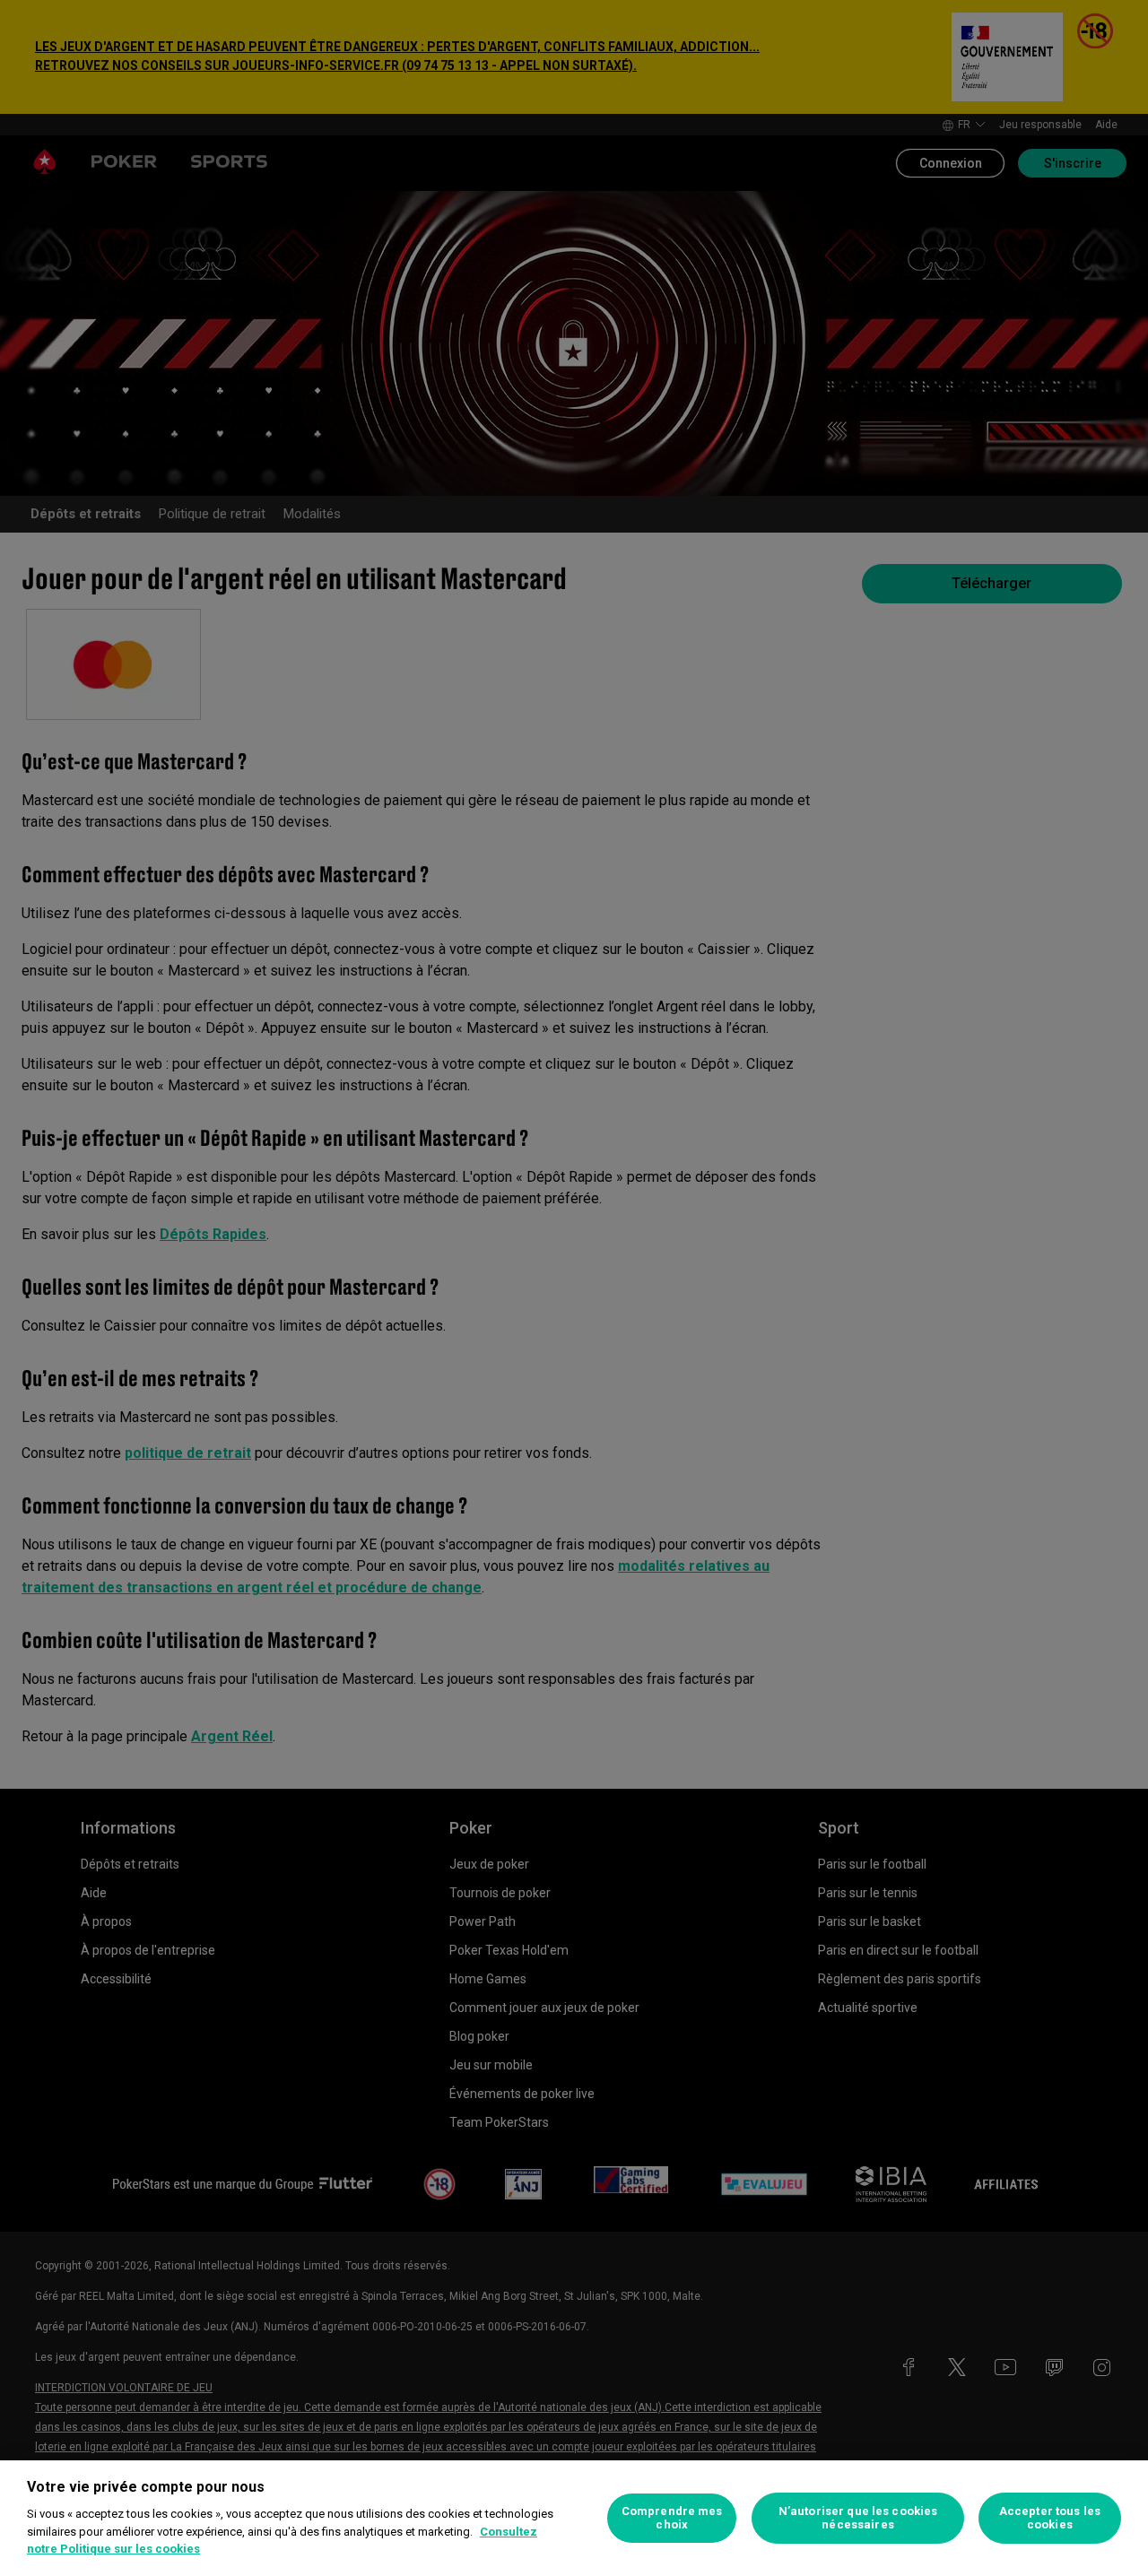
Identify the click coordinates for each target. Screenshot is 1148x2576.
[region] (574, 2518)
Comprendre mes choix (672, 2518)
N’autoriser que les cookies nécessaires (858, 2518)
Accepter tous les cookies (1050, 2518)
